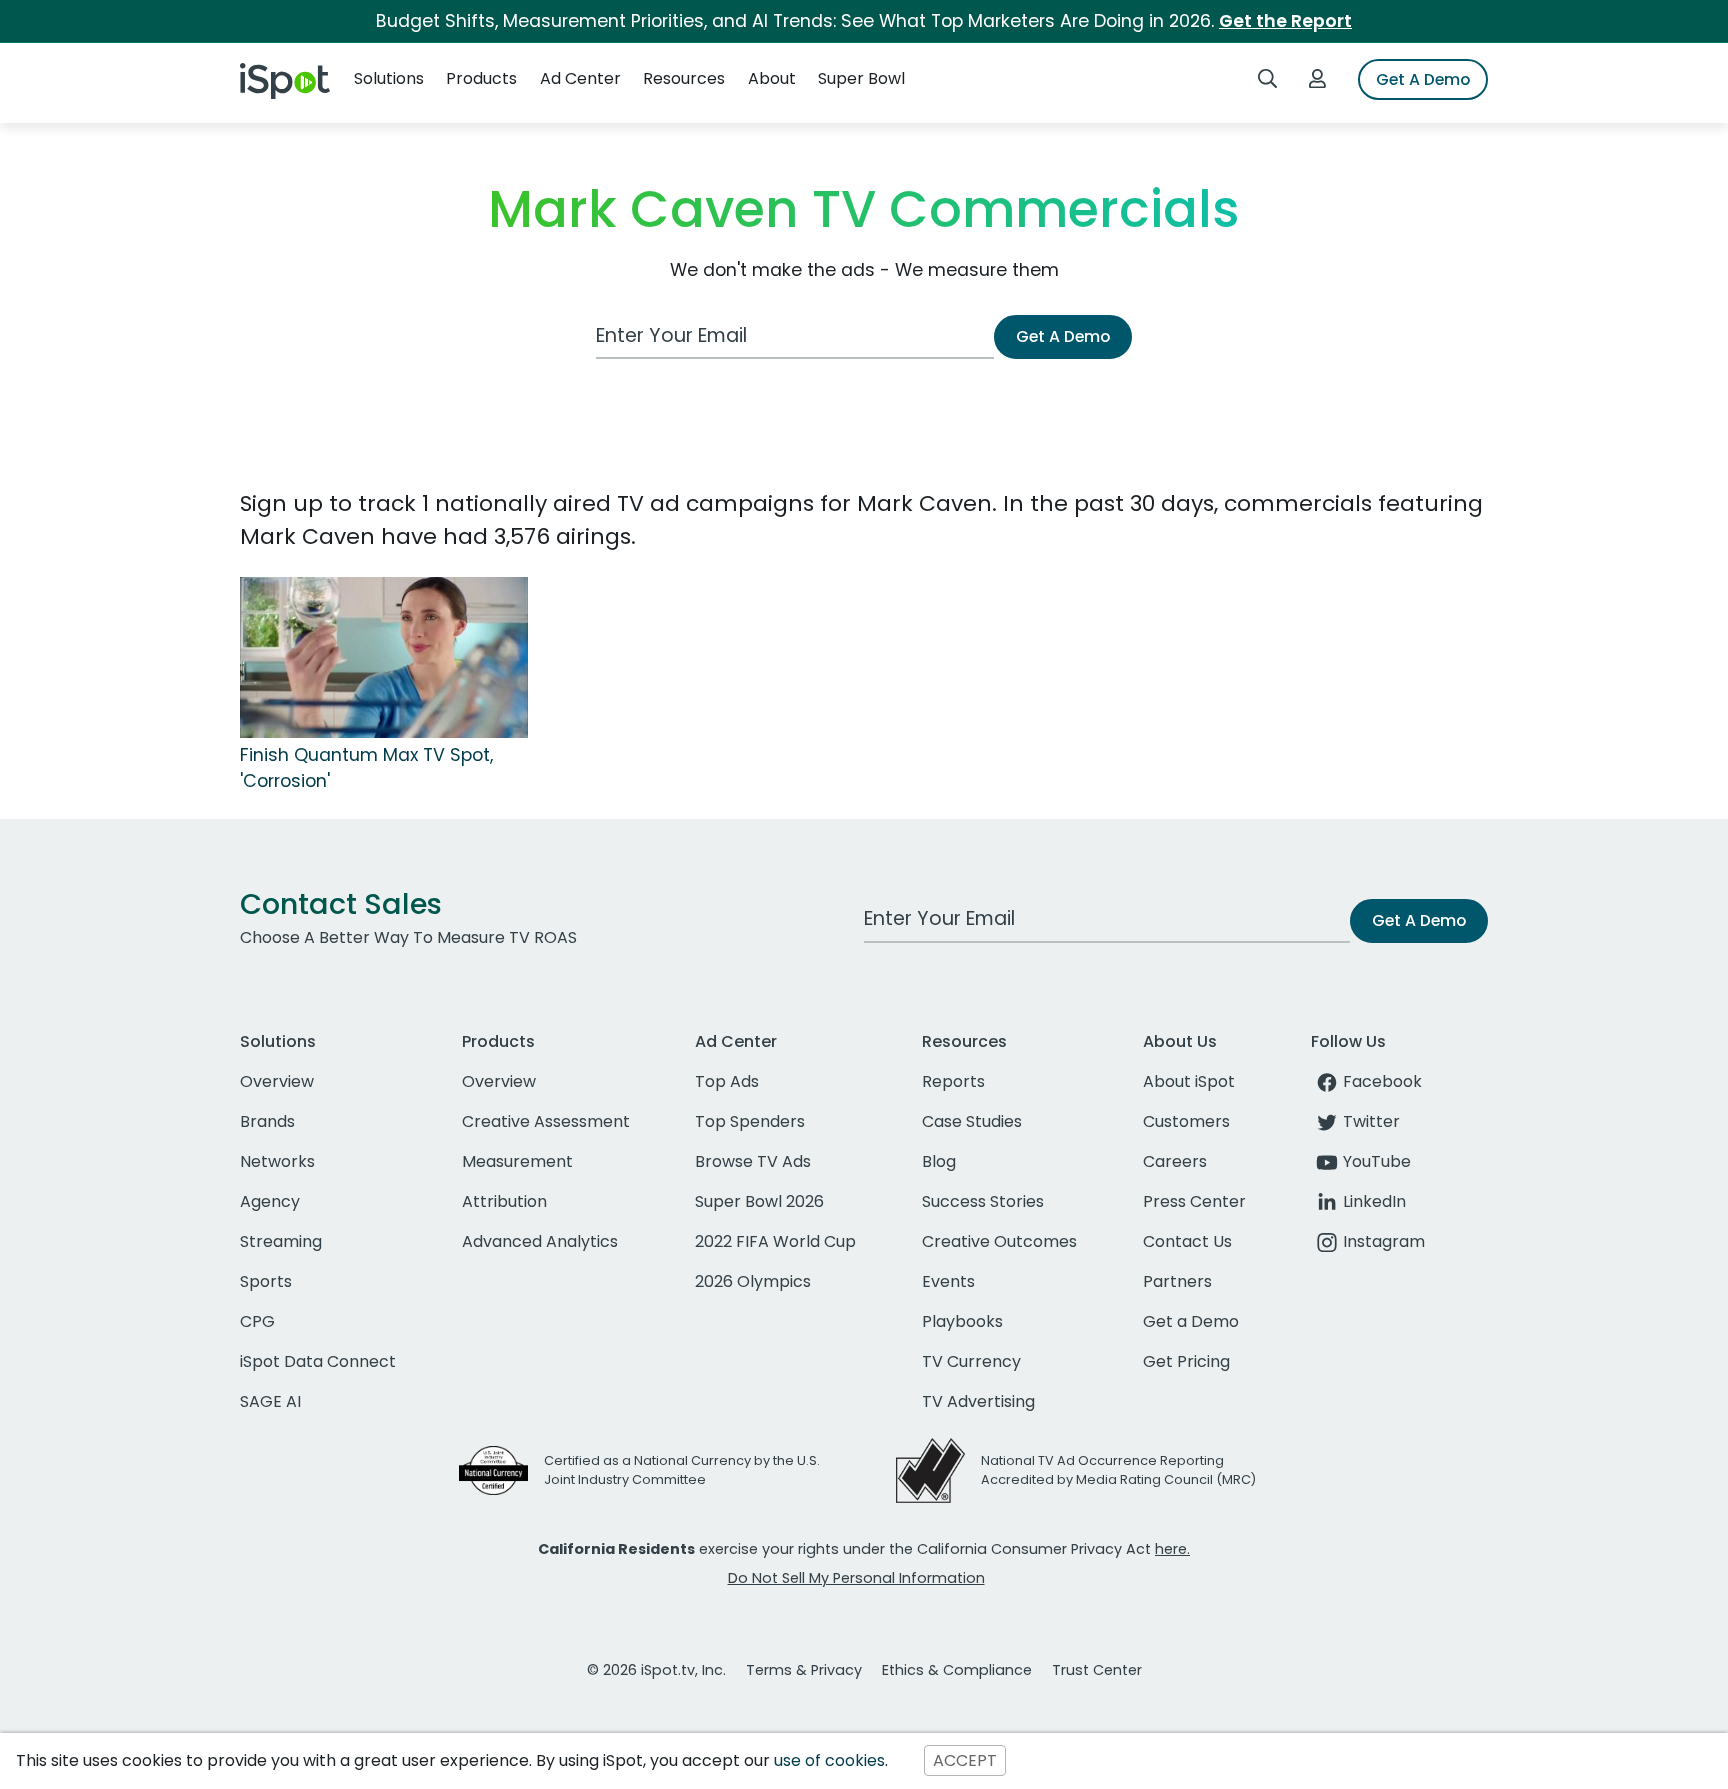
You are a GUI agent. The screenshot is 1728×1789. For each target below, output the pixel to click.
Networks (277, 1161)
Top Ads (727, 1081)
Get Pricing (1186, 1361)
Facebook (1382, 1081)
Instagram (1384, 1241)
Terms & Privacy (804, 1670)
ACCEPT (965, 1760)
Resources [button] (684, 78)
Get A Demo (1423, 79)
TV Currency (971, 1361)
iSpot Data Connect (318, 1361)
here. (1172, 1549)
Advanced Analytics (540, 1241)
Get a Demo (1191, 1321)
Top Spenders (750, 1121)
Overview (277, 1081)
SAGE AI (270, 1401)
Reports (953, 1081)
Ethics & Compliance (957, 1670)
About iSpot (1189, 1081)
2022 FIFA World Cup (775, 1241)
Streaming (281, 1241)
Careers (1175, 1161)
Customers (1186, 1121)
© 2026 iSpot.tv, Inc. (656, 1670)
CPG (257, 1321)
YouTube (1377, 1161)
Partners (1177, 1281)
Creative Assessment (546, 1121)
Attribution (504, 1201)
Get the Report (1285, 21)
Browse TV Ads (753, 1161)
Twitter (1371, 1121)
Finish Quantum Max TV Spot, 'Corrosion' (366, 768)
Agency (270, 1201)
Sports (266, 1281)
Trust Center (1097, 1670)
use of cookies (829, 1760)
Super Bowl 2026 (759, 1201)
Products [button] (481, 78)
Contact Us (1187, 1241)
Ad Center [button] (580, 78)
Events (948, 1281)
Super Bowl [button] (861, 78)
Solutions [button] (389, 78)
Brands (267, 1121)
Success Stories (983, 1201)
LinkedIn (1374, 1201)
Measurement (517, 1161)
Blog (939, 1161)
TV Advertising (978, 1401)
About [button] (772, 78)
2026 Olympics (753, 1281)
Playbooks (962, 1321)
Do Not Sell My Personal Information (856, 1578)
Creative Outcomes (999, 1241)
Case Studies (972, 1121)
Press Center (1194, 1201)
